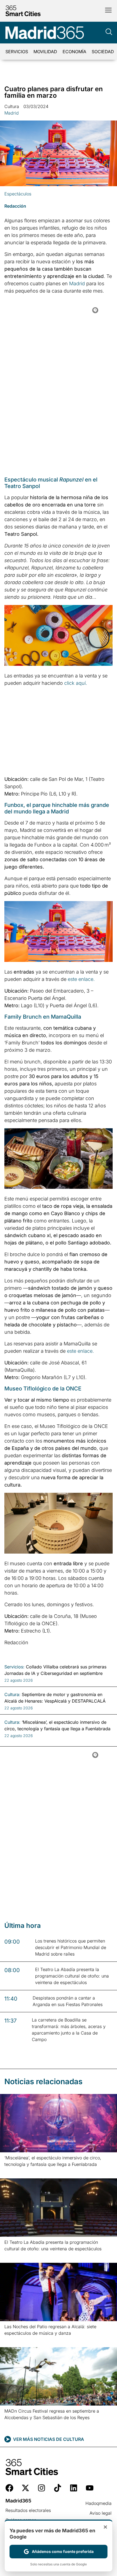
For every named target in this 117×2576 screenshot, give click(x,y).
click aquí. (76, 683)
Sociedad (103, 52)
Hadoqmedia (98, 2503)
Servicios (17, 52)
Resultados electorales (28, 2510)
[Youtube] (90, 2488)
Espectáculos (18, 194)
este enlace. (81, 979)
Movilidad (45, 52)
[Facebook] (9, 2488)
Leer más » (13, 2171)
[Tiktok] (58, 2488)
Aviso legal (101, 2513)
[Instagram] (41, 2488)
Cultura (12, 106)
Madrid (12, 113)
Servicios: (14, 1667)
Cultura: (12, 1694)
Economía (74, 52)
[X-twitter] (25, 2488)
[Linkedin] (74, 2488)
